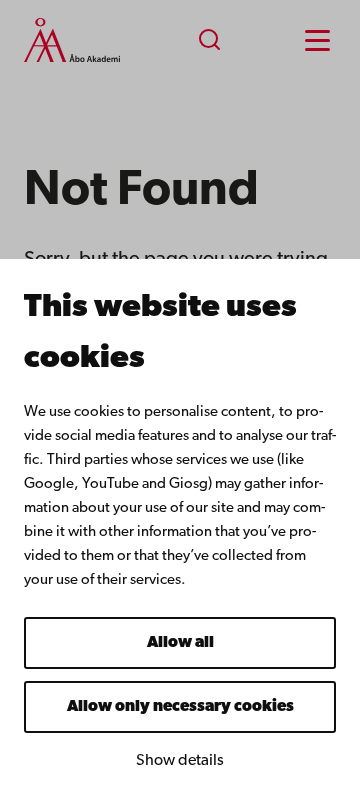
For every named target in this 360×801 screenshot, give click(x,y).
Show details (180, 761)
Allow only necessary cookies (180, 707)
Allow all (180, 643)
